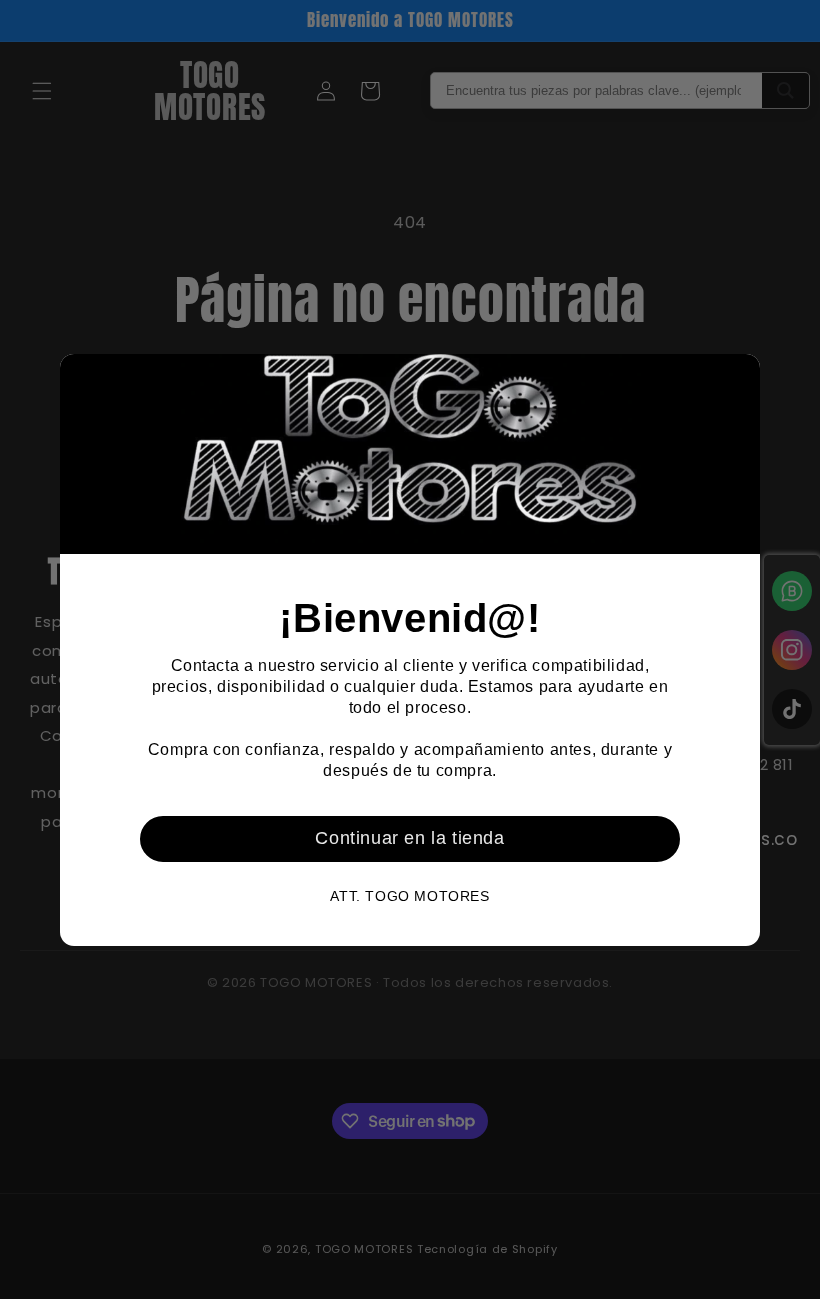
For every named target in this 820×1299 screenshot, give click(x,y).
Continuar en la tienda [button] (409, 838)
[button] (737, 377)
